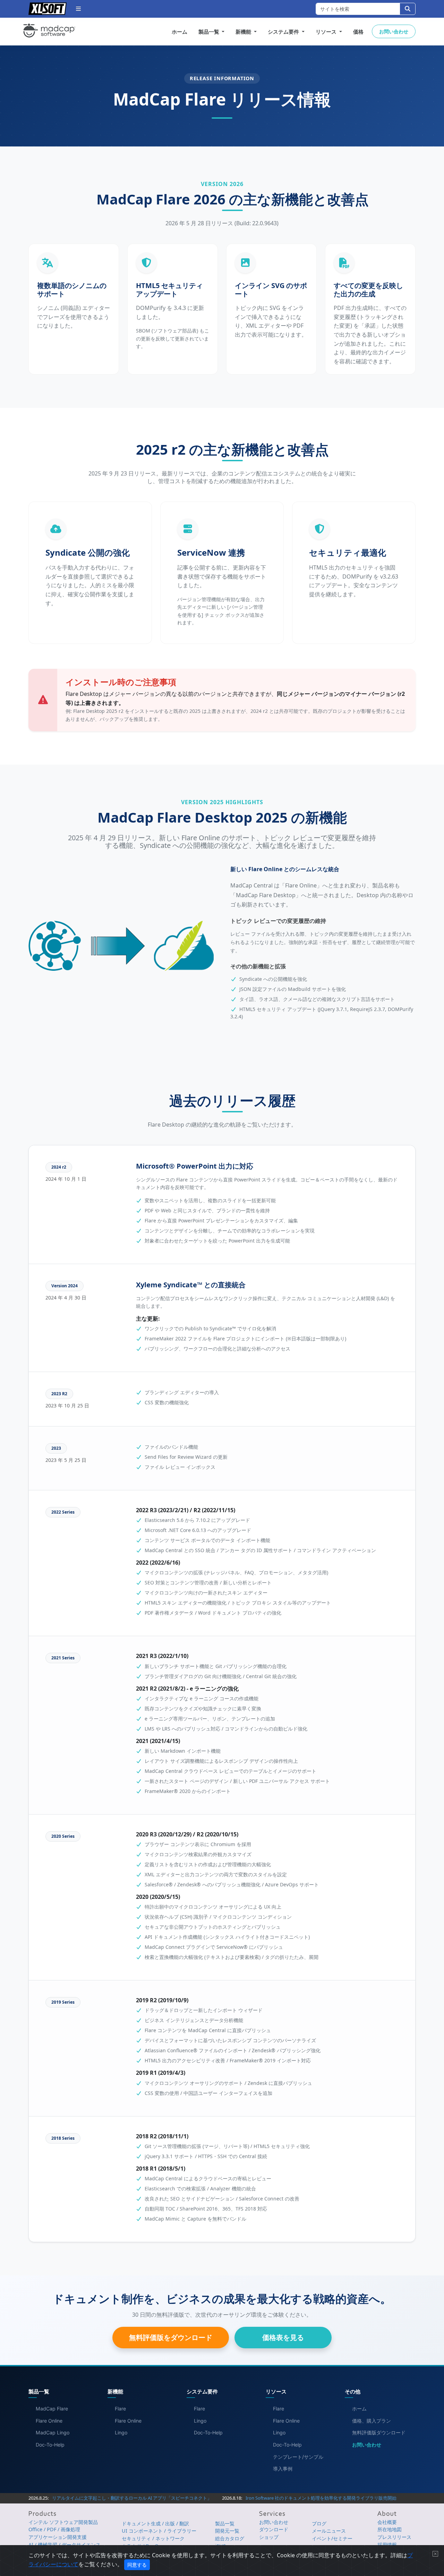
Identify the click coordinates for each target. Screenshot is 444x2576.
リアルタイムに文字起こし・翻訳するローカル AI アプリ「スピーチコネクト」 (132, 2498)
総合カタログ (230, 2538)
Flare (120, 2409)
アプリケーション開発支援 (58, 2537)
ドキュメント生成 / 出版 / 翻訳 (155, 2523)
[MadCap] (49, 32)
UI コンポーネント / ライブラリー (159, 2531)
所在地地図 (390, 2529)
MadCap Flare (52, 2409)
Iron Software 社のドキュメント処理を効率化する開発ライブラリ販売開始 (321, 2498)
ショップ (269, 2537)
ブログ (319, 2523)
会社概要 (387, 2522)
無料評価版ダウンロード (379, 2432)
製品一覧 (225, 2523)
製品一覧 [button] (210, 32)
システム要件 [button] (284, 32)
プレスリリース (394, 2537)
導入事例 (283, 2469)
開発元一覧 (227, 2531)
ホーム (180, 32)
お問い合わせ (394, 31)
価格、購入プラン (372, 2421)
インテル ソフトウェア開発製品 (63, 2522)
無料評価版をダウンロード (171, 2337)
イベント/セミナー (332, 2538)
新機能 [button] (244, 32)
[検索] (408, 9)
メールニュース (329, 2531)
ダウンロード (274, 2529)
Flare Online (49, 2421)
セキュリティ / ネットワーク (153, 2538)
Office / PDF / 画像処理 (54, 2529)
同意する (137, 2565)
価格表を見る (283, 2337)
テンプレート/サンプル (298, 2457)
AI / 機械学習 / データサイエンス (65, 2545)
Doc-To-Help (50, 2445)
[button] (78, 9)
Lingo (121, 2432)
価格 (358, 32)
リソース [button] (327, 32)
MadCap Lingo (53, 2432)
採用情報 (387, 2545)
